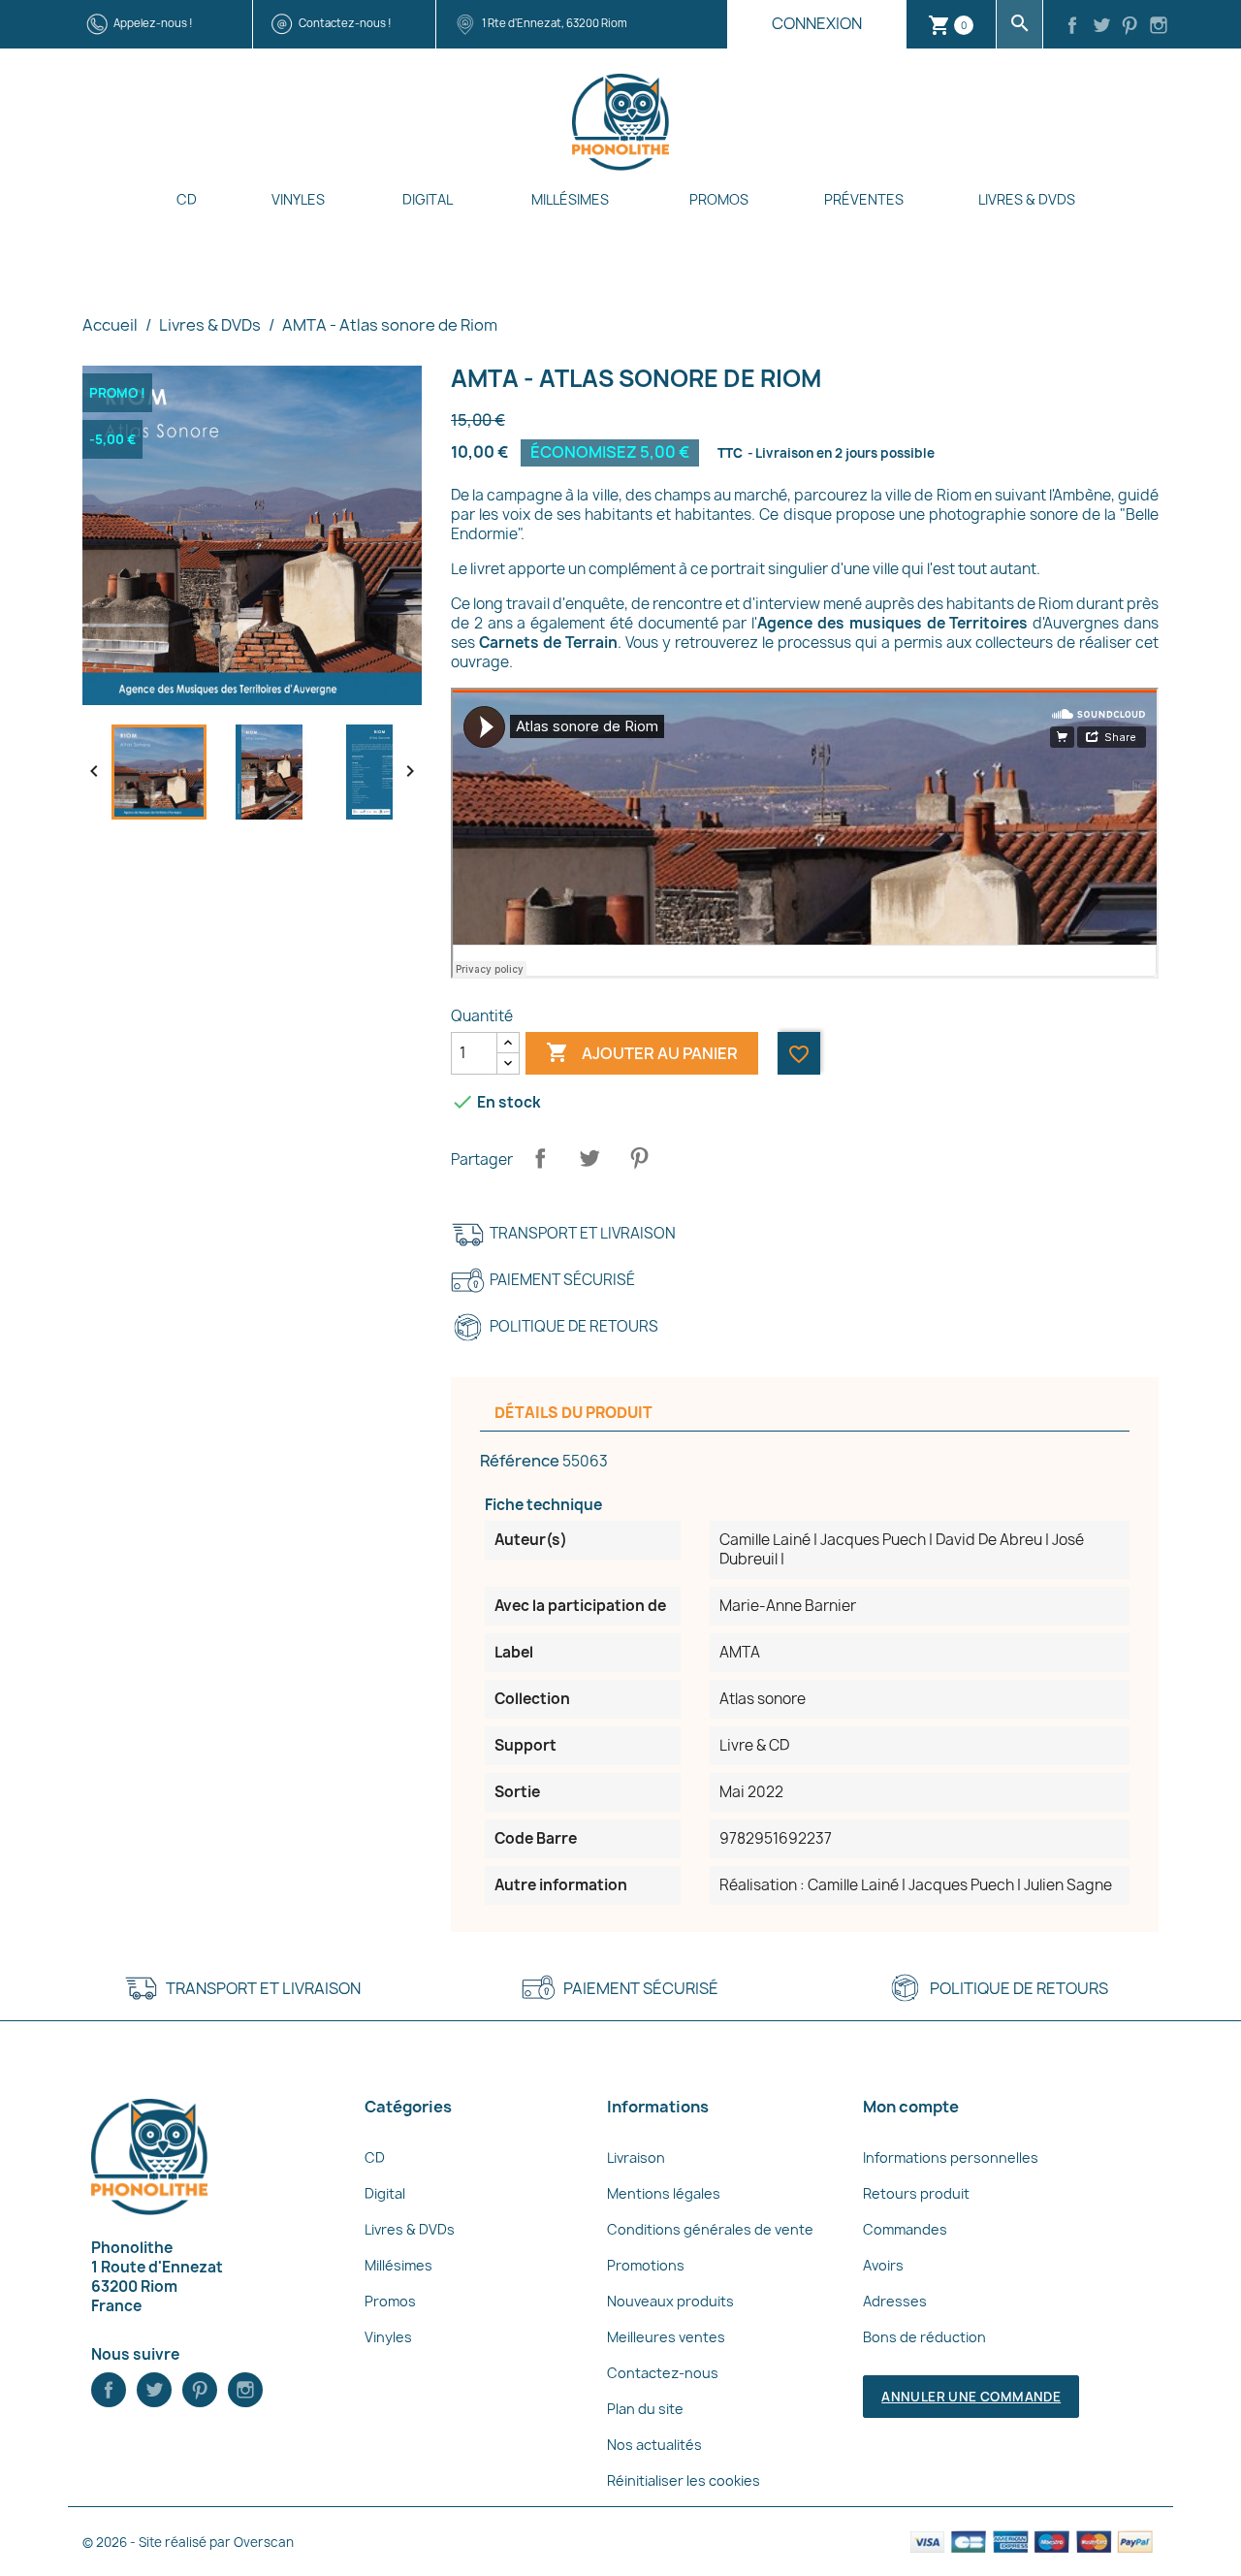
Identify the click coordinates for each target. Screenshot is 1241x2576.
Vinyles (298, 199)
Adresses (895, 2301)
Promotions (646, 2265)
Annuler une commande (971, 2397)
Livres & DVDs (1027, 199)
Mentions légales (664, 2193)
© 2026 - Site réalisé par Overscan (188, 2542)
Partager (540, 1158)
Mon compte (911, 2107)
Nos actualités (654, 2445)
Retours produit (916, 2193)
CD (187, 199)
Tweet (589, 1158)
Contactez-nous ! (345, 23)
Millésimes (570, 199)
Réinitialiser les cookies (684, 2480)
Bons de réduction (924, 2337)
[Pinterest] (1130, 27)
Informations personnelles (951, 2157)
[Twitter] (1101, 27)
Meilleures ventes (666, 2337)
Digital (428, 199)
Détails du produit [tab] (573, 1413)
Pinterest (639, 1158)
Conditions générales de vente (710, 2229)
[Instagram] (1159, 27)
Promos (719, 199)
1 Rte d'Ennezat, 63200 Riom (555, 23)
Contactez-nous (663, 2373)
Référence (520, 1461)
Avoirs (883, 2265)
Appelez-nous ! (153, 23)
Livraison (636, 2157)
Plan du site (645, 2409)
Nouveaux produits (670, 2301)
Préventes (864, 199)
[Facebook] (1072, 27)
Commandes (905, 2229)
